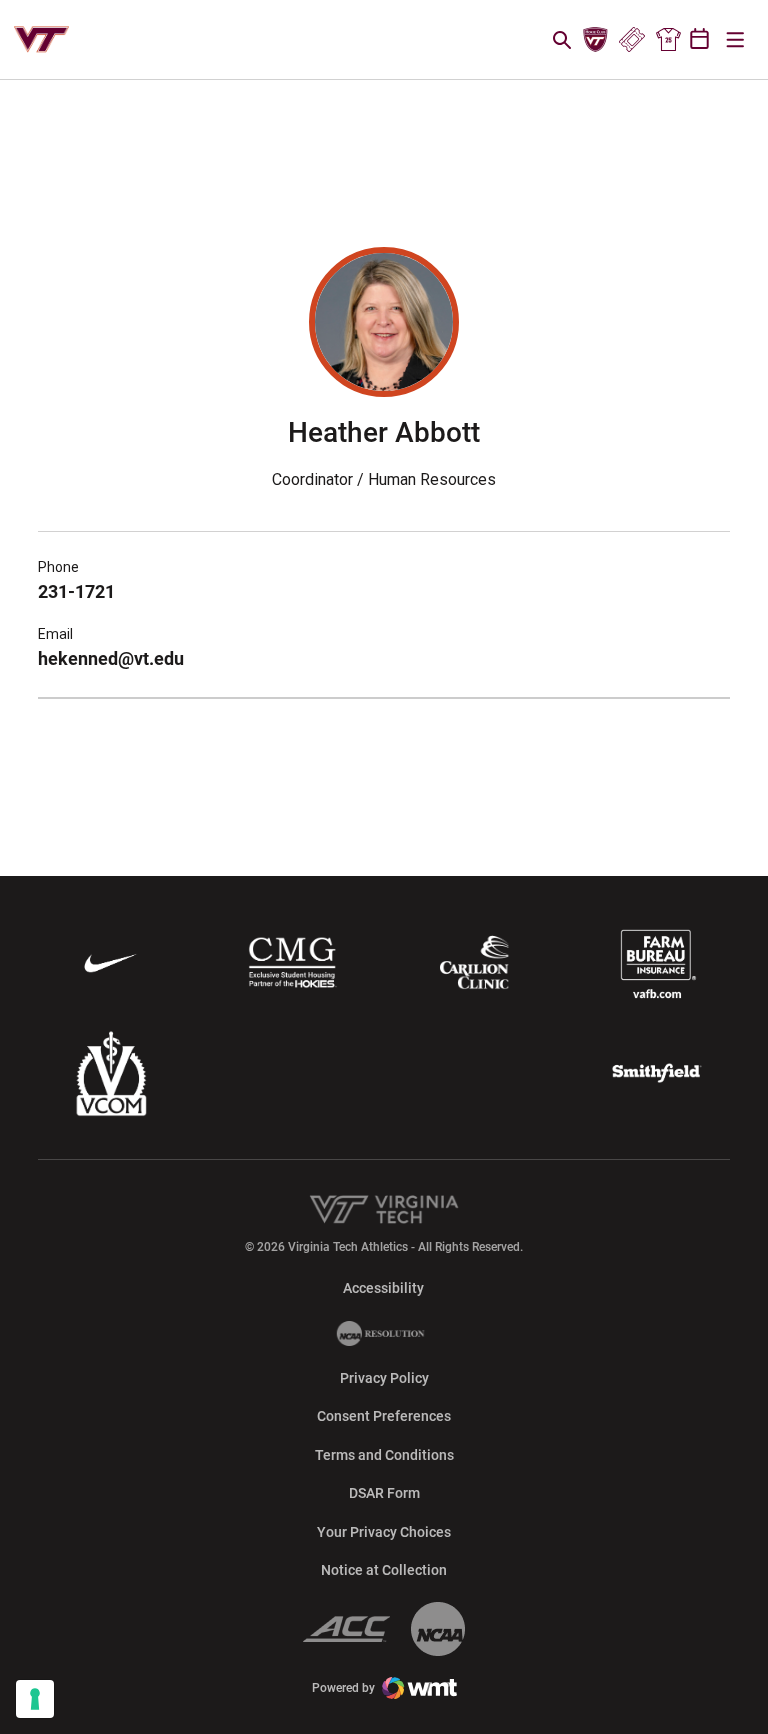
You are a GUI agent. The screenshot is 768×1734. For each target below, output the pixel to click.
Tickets (631, 40)
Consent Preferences (384, 1416)
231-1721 (76, 591)
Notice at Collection (384, 1570)
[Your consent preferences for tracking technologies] (35, 1699)
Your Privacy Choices (384, 1532)
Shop (668, 40)
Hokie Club (596, 40)
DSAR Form (384, 1493)
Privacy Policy (384, 1378)
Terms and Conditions (384, 1455)
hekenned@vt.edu (111, 658)
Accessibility (383, 1287)
